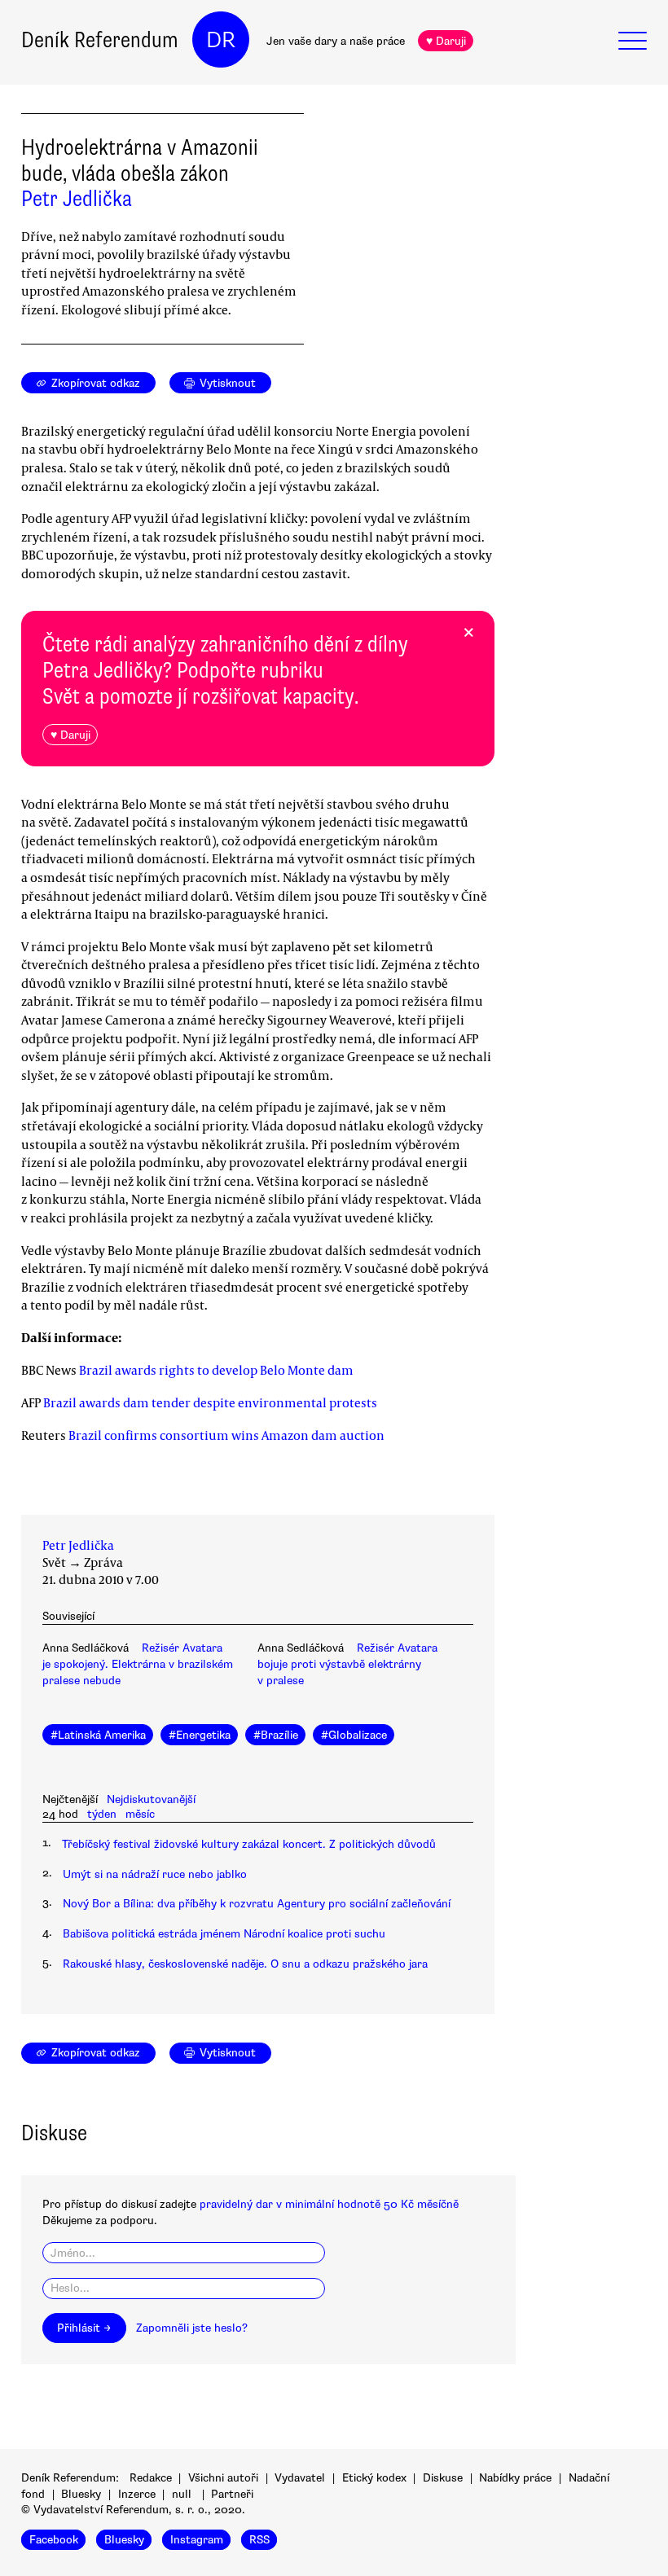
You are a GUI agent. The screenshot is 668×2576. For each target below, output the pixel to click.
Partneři (232, 2494)
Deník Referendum (100, 40)
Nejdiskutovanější (151, 1799)
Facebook (54, 2540)
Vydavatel (300, 2478)
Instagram (197, 2540)
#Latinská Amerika (98, 1735)
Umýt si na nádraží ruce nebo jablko (155, 1874)
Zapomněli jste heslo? (192, 2328)
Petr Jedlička (77, 199)
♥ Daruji (446, 41)
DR (221, 40)
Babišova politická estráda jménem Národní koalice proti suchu (224, 1934)
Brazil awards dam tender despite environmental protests (210, 1402)
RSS (259, 2540)
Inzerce (137, 2494)
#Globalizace (354, 1735)
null (182, 2494)
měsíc (140, 1814)
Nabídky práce (515, 2478)
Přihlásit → (84, 2328)
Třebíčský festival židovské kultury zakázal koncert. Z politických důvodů (249, 1844)
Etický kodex (374, 2478)
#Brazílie (276, 1735)
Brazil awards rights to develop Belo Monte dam (216, 1370)
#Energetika (200, 1735)
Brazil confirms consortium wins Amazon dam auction (226, 1435)
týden (102, 1814)
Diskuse (443, 2478)
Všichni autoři (223, 2478)
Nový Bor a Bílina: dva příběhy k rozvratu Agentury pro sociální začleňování (257, 1904)
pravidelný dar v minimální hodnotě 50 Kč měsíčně (329, 2204)
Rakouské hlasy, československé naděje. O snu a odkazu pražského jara (245, 1964)
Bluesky (81, 2494)
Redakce (151, 2478)
